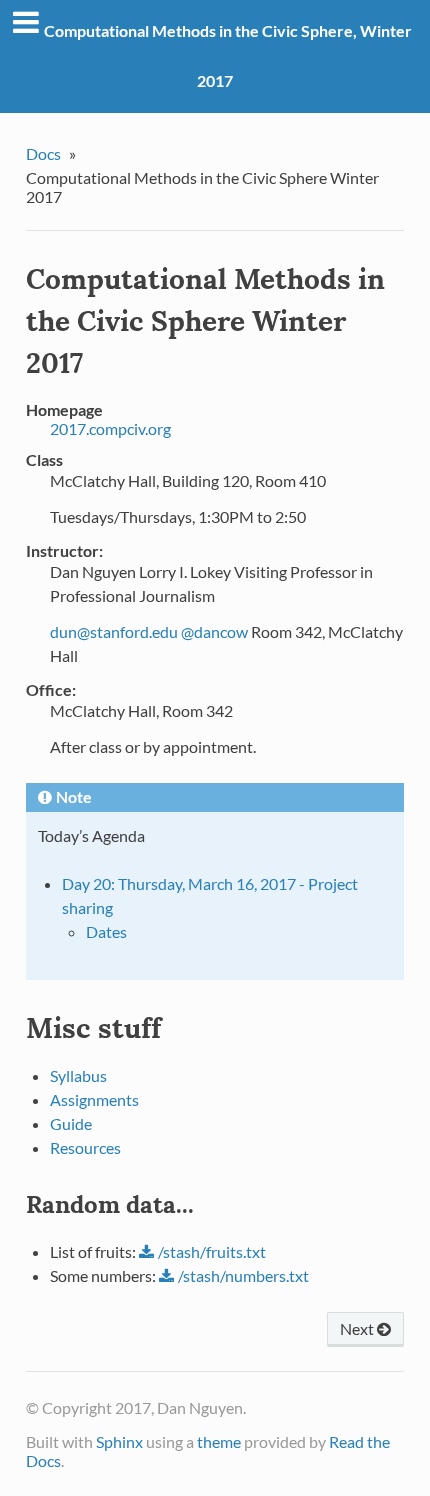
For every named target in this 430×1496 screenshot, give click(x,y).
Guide (71, 1123)
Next (358, 1328)
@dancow (214, 631)
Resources (85, 1147)
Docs (43, 153)
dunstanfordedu (114, 631)
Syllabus (78, 1075)
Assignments (94, 1099)
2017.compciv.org (110, 428)
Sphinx (119, 1441)
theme (219, 1441)
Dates (106, 931)
